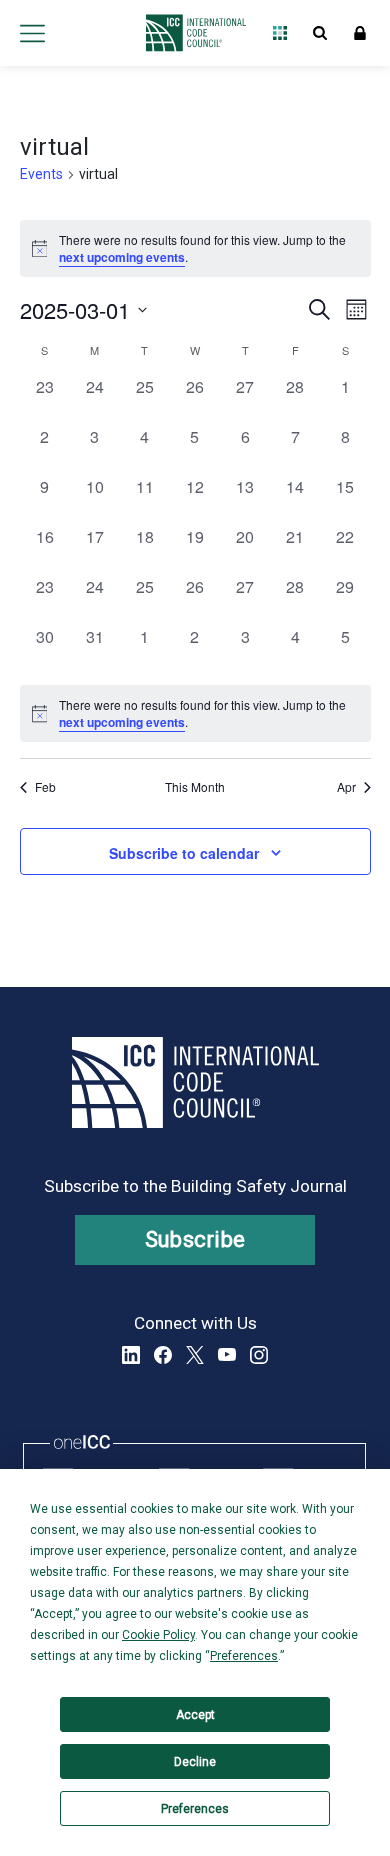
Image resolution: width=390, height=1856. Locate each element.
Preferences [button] (244, 1656)
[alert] (195, 713)
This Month (195, 787)
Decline (195, 1762)
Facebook (163, 1355)
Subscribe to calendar (184, 853)
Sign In (360, 33)
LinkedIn (131, 1355)
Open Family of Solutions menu (280, 33)
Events (41, 174)
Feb (45, 787)
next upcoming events (122, 257)
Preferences (195, 1809)
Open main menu (32, 33)
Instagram (259, 1355)
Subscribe (195, 1239)
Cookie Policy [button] (158, 1635)
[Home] (190, 33)
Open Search (320, 33)
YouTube (227, 1355)
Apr (346, 787)
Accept (195, 1715)
